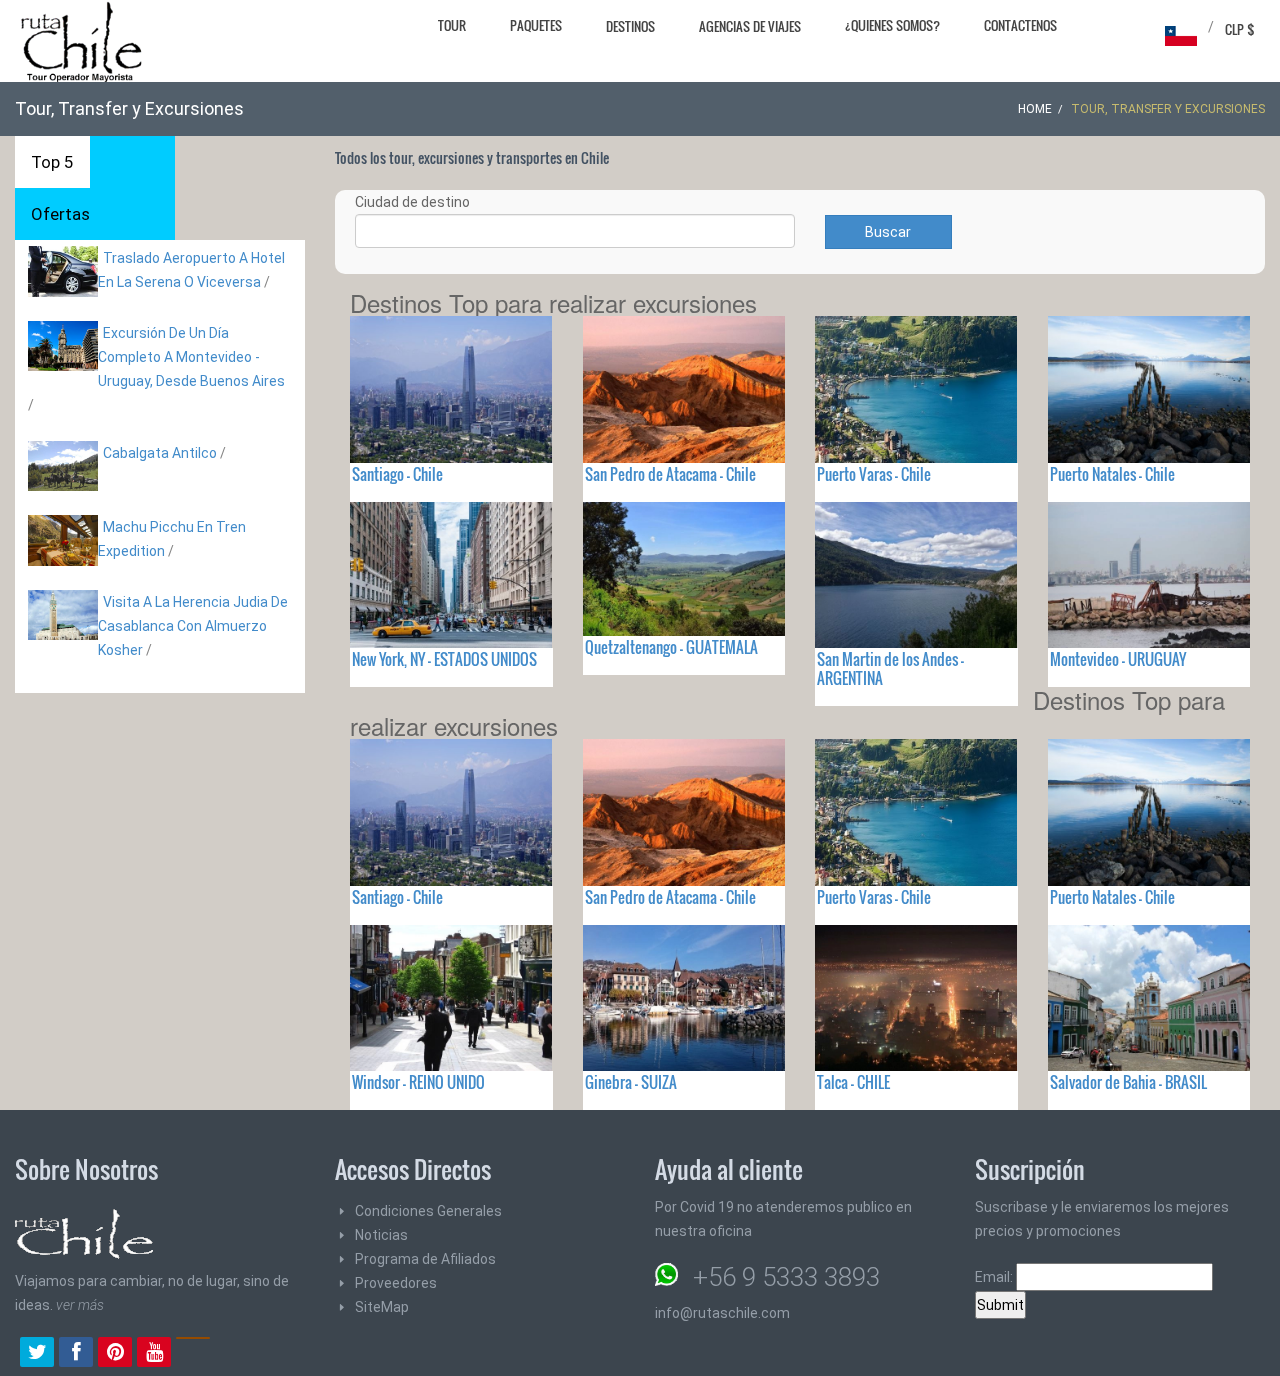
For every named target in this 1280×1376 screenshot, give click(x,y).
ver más (80, 1305)
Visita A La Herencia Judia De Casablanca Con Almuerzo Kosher (193, 626)
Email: (995, 1277)
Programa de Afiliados (425, 1259)
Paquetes (536, 25)
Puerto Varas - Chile (874, 474)
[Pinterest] (115, 1354)
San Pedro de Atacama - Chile (670, 474)
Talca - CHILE (853, 1082)
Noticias (381, 1235)
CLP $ (1240, 29)
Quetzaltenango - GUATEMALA (671, 647)
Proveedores (396, 1283)
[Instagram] (193, 1354)
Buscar (888, 232)
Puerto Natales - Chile (1112, 474)
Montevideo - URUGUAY (1118, 659)
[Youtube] (154, 1354)
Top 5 (52, 162)
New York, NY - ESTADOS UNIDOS (444, 659)
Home (1035, 109)
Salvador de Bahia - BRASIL (1128, 1082)
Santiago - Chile (397, 474)
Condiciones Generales (428, 1211)
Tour (452, 25)
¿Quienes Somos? (892, 25)
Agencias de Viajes (750, 26)
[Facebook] (76, 1354)
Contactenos (1020, 25)
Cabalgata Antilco (160, 453)
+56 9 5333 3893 (786, 1277)
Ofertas (60, 214)
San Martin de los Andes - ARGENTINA (890, 668)
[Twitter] (37, 1354)
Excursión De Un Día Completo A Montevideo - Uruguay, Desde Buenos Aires (191, 357)
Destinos (630, 26)
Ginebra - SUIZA (631, 1082)
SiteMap (382, 1307)
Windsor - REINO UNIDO (418, 1082)
